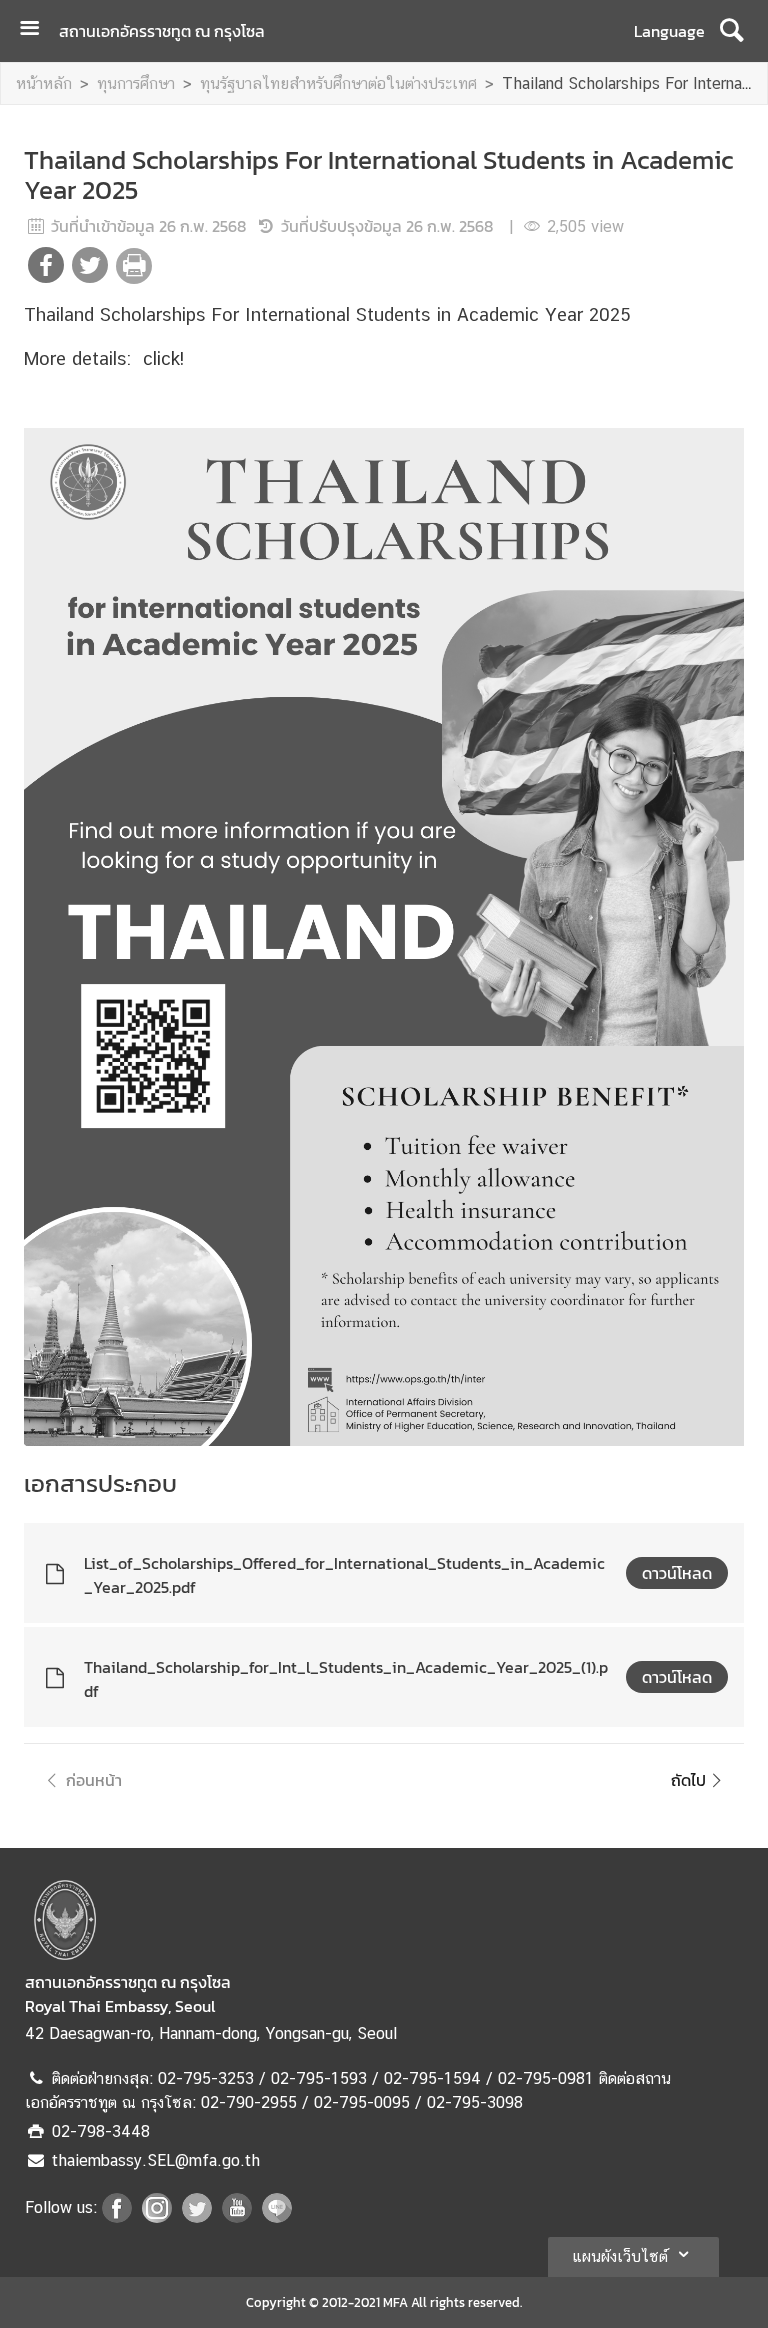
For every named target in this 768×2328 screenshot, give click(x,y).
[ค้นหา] (731, 31)
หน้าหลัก (44, 83)
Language (669, 31)
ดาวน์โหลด (677, 1573)
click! (163, 358)
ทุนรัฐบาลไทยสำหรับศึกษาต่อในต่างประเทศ (338, 83)
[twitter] (197, 2217)
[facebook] (117, 2217)
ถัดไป (688, 1780)
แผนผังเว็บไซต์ (620, 2256)
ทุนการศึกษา (136, 83)
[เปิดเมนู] (37, 30)
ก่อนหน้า (94, 1780)
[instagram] (157, 2217)
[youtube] (237, 2217)
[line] (277, 2217)
